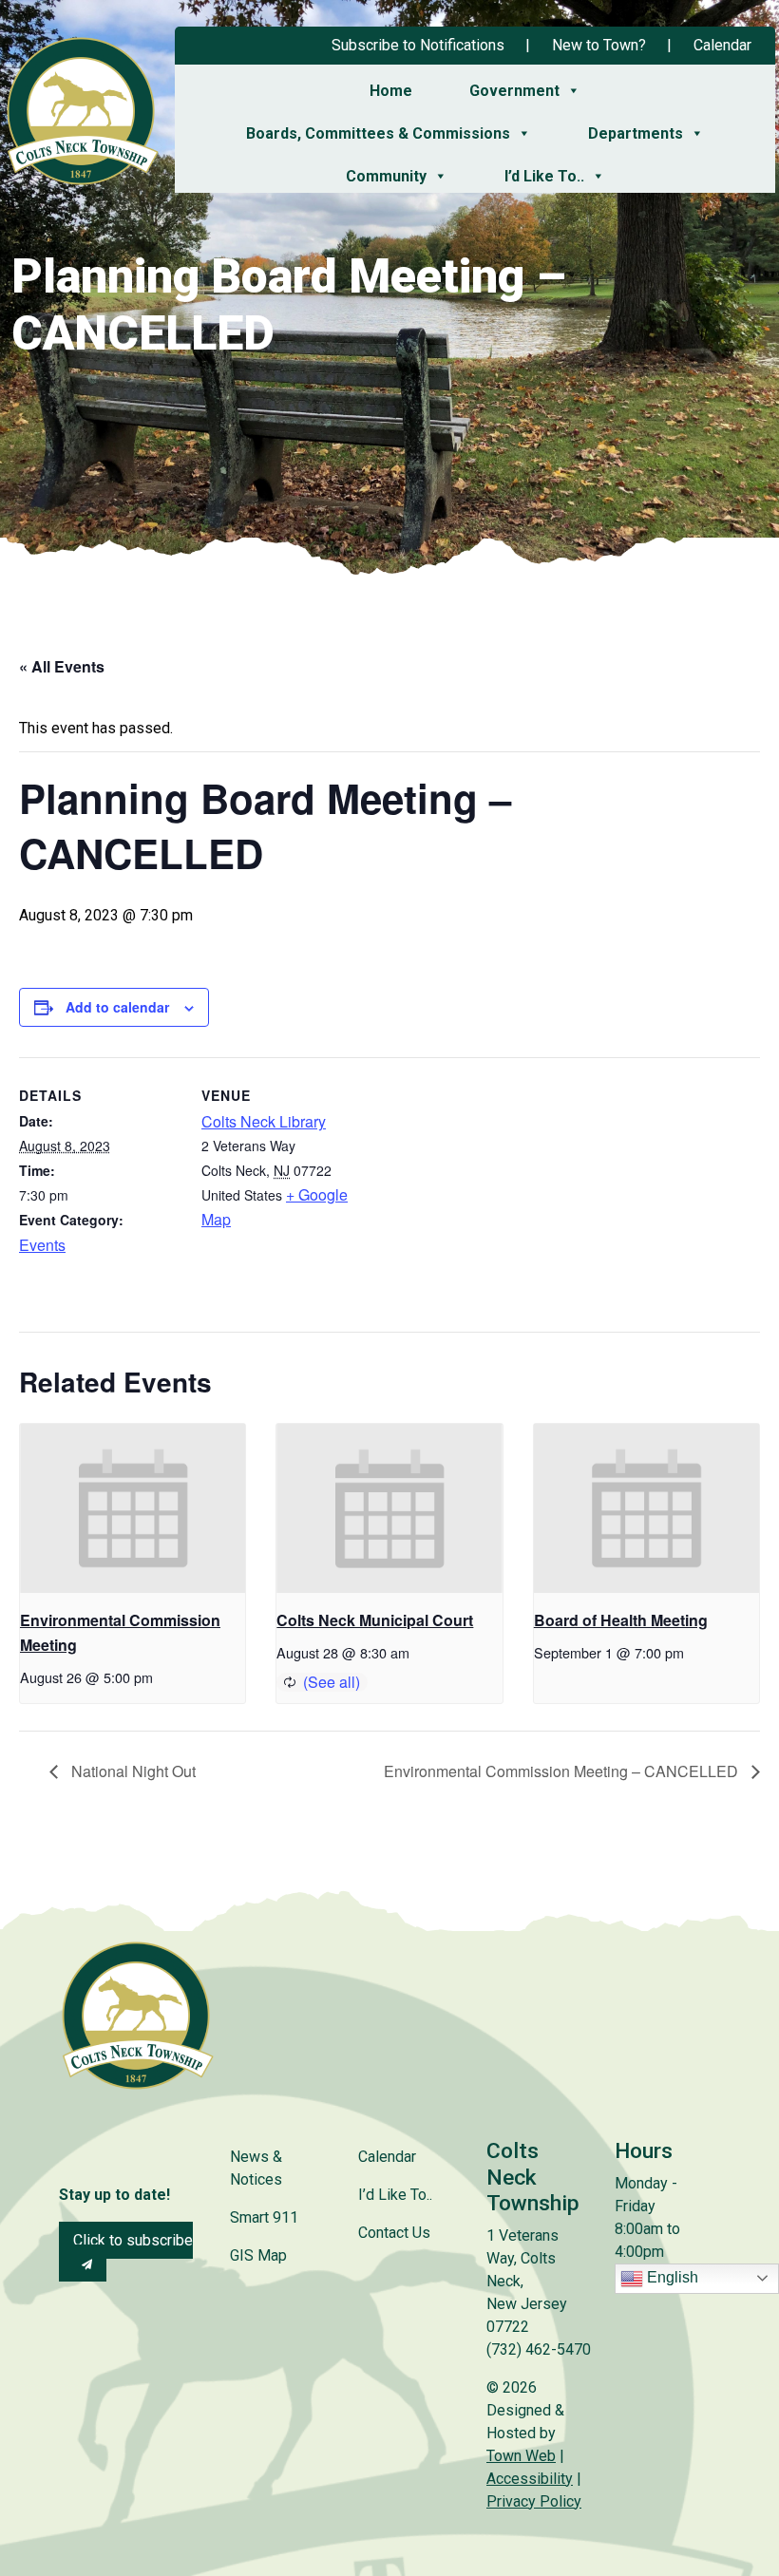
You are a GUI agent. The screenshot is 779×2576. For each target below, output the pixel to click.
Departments (636, 133)
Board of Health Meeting (621, 1620)
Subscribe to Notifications (418, 45)
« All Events (62, 666)
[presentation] (133, 1508)
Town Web (521, 2456)
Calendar (722, 45)
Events (42, 1245)
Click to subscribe (133, 2240)
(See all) (332, 1682)
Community (386, 176)
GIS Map (258, 2255)
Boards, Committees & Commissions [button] (378, 133)
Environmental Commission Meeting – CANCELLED (563, 1771)
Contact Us (394, 2233)
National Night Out (132, 1771)
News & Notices (256, 2168)
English (671, 2277)
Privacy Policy (534, 2501)
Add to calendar (117, 1007)
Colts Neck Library (264, 1121)
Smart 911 (264, 2217)
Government (514, 91)
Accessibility (530, 2479)
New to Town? (599, 45)
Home (391, 91)
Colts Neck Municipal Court (375, 1620)
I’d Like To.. (544, 176)
